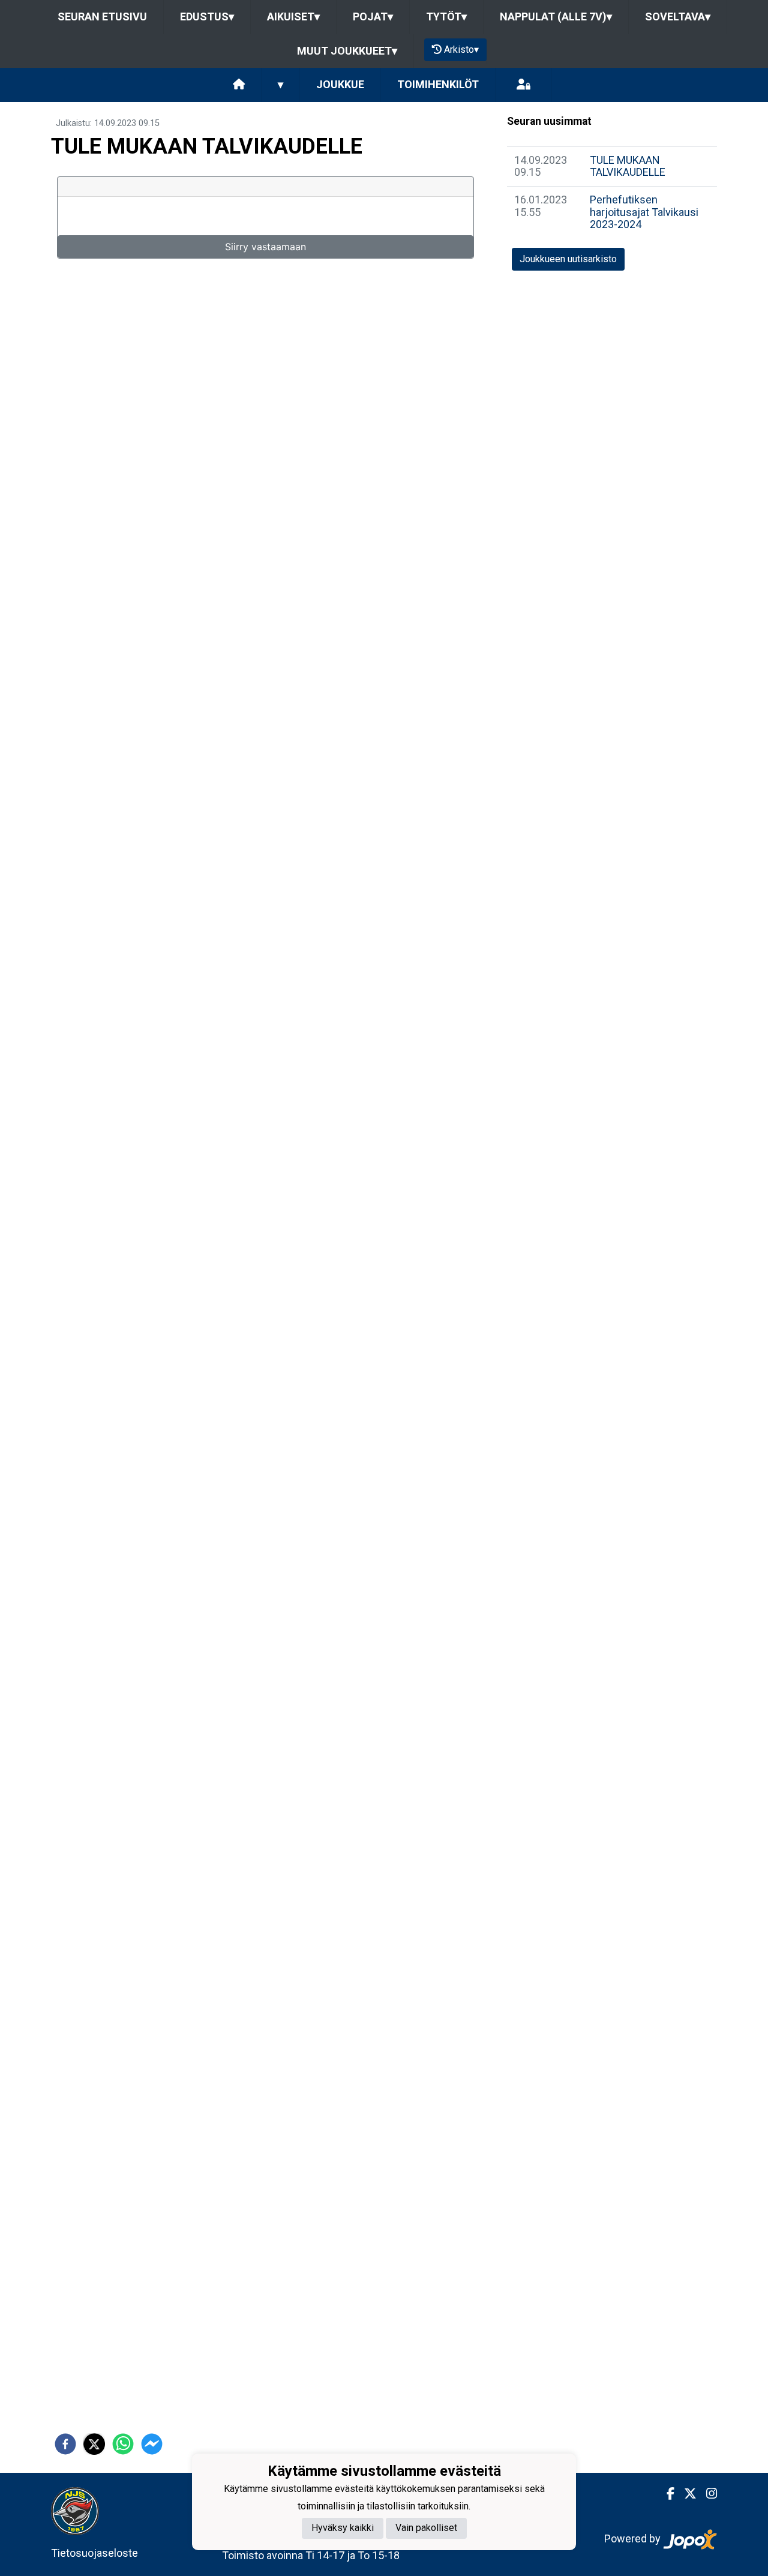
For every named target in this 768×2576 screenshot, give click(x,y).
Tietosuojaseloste (94, 2553)
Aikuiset (293, 17)
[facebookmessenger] (152, 2444)
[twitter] (94, 2444)
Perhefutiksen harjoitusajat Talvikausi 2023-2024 (644, 212)
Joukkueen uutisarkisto (568, 259)
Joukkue (340, 84)
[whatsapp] (123, 2444)
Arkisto (461, 50)
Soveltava (678, 17)
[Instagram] (707, 2494)
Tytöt (446, 17)
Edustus (207, 17)
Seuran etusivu (102, 17)
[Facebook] (666, 2494)
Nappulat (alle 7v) (556, 17)
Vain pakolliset (426, 2528)
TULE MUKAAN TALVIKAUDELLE (628, 166)
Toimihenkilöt (438, 84)
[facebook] (65, 2444)
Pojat (373, 17)
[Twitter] (685, 2494)
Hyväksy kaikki (343, 2528)
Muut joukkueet (347, 51)
